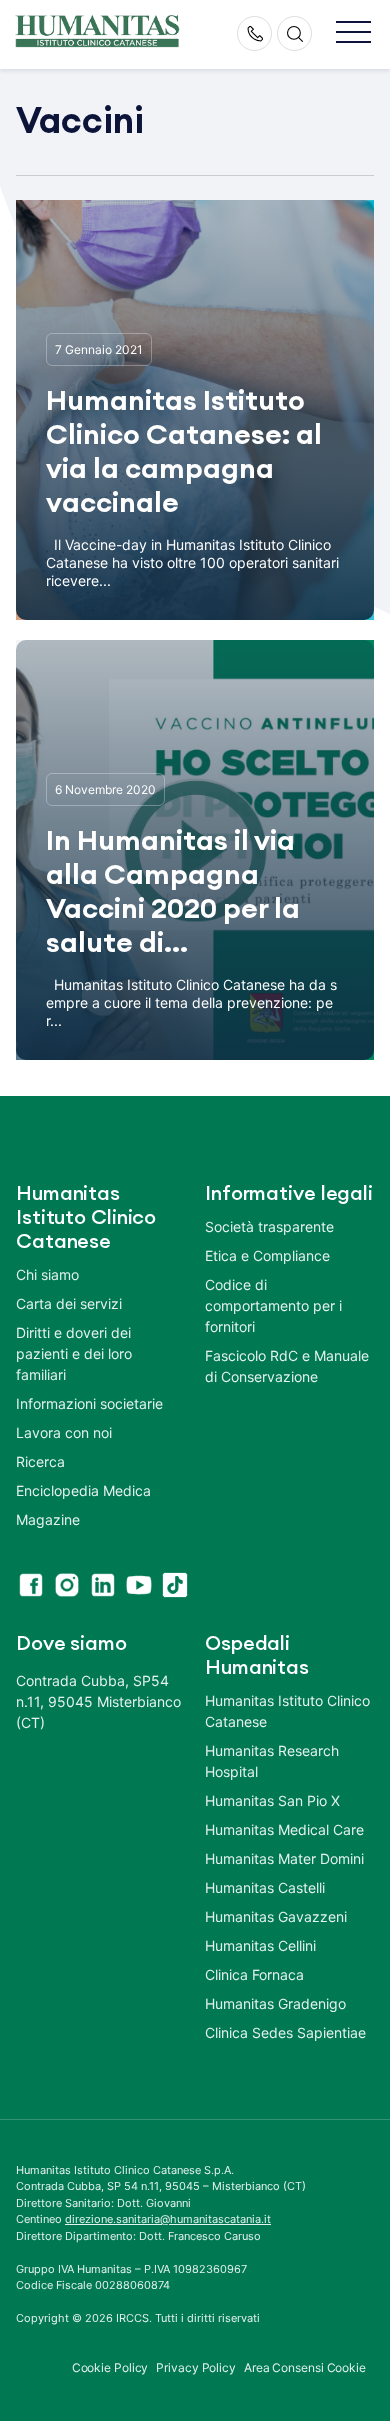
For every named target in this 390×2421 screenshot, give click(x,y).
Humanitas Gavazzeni (276, 1916)
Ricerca (40, 1461)
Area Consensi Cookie (305, 2367)
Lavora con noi (64, 1432)
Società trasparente (269, 1226)
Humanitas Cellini (260, 1945)
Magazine (48, 1519)
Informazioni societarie (89, 1403)
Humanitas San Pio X (272, 1800)
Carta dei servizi (69, 1303)
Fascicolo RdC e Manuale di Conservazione (287, 1366)
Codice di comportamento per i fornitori (273, 1305)
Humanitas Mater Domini (284, 1858)
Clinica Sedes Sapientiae (285, 2032)
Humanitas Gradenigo (275, 2003)
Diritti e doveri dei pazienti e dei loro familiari (74, 1353)
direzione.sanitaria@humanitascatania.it (168, 2219)
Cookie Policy (110, 2367)
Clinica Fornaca (254, 1974)
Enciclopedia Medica (83, 1490)
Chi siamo (47, 1274)
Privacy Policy (196, 2367)
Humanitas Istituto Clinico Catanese (287, 1711)
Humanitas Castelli (265, 1887)
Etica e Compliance (267, 1255)
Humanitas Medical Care (284, 1829)
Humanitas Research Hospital (272, 1761)
